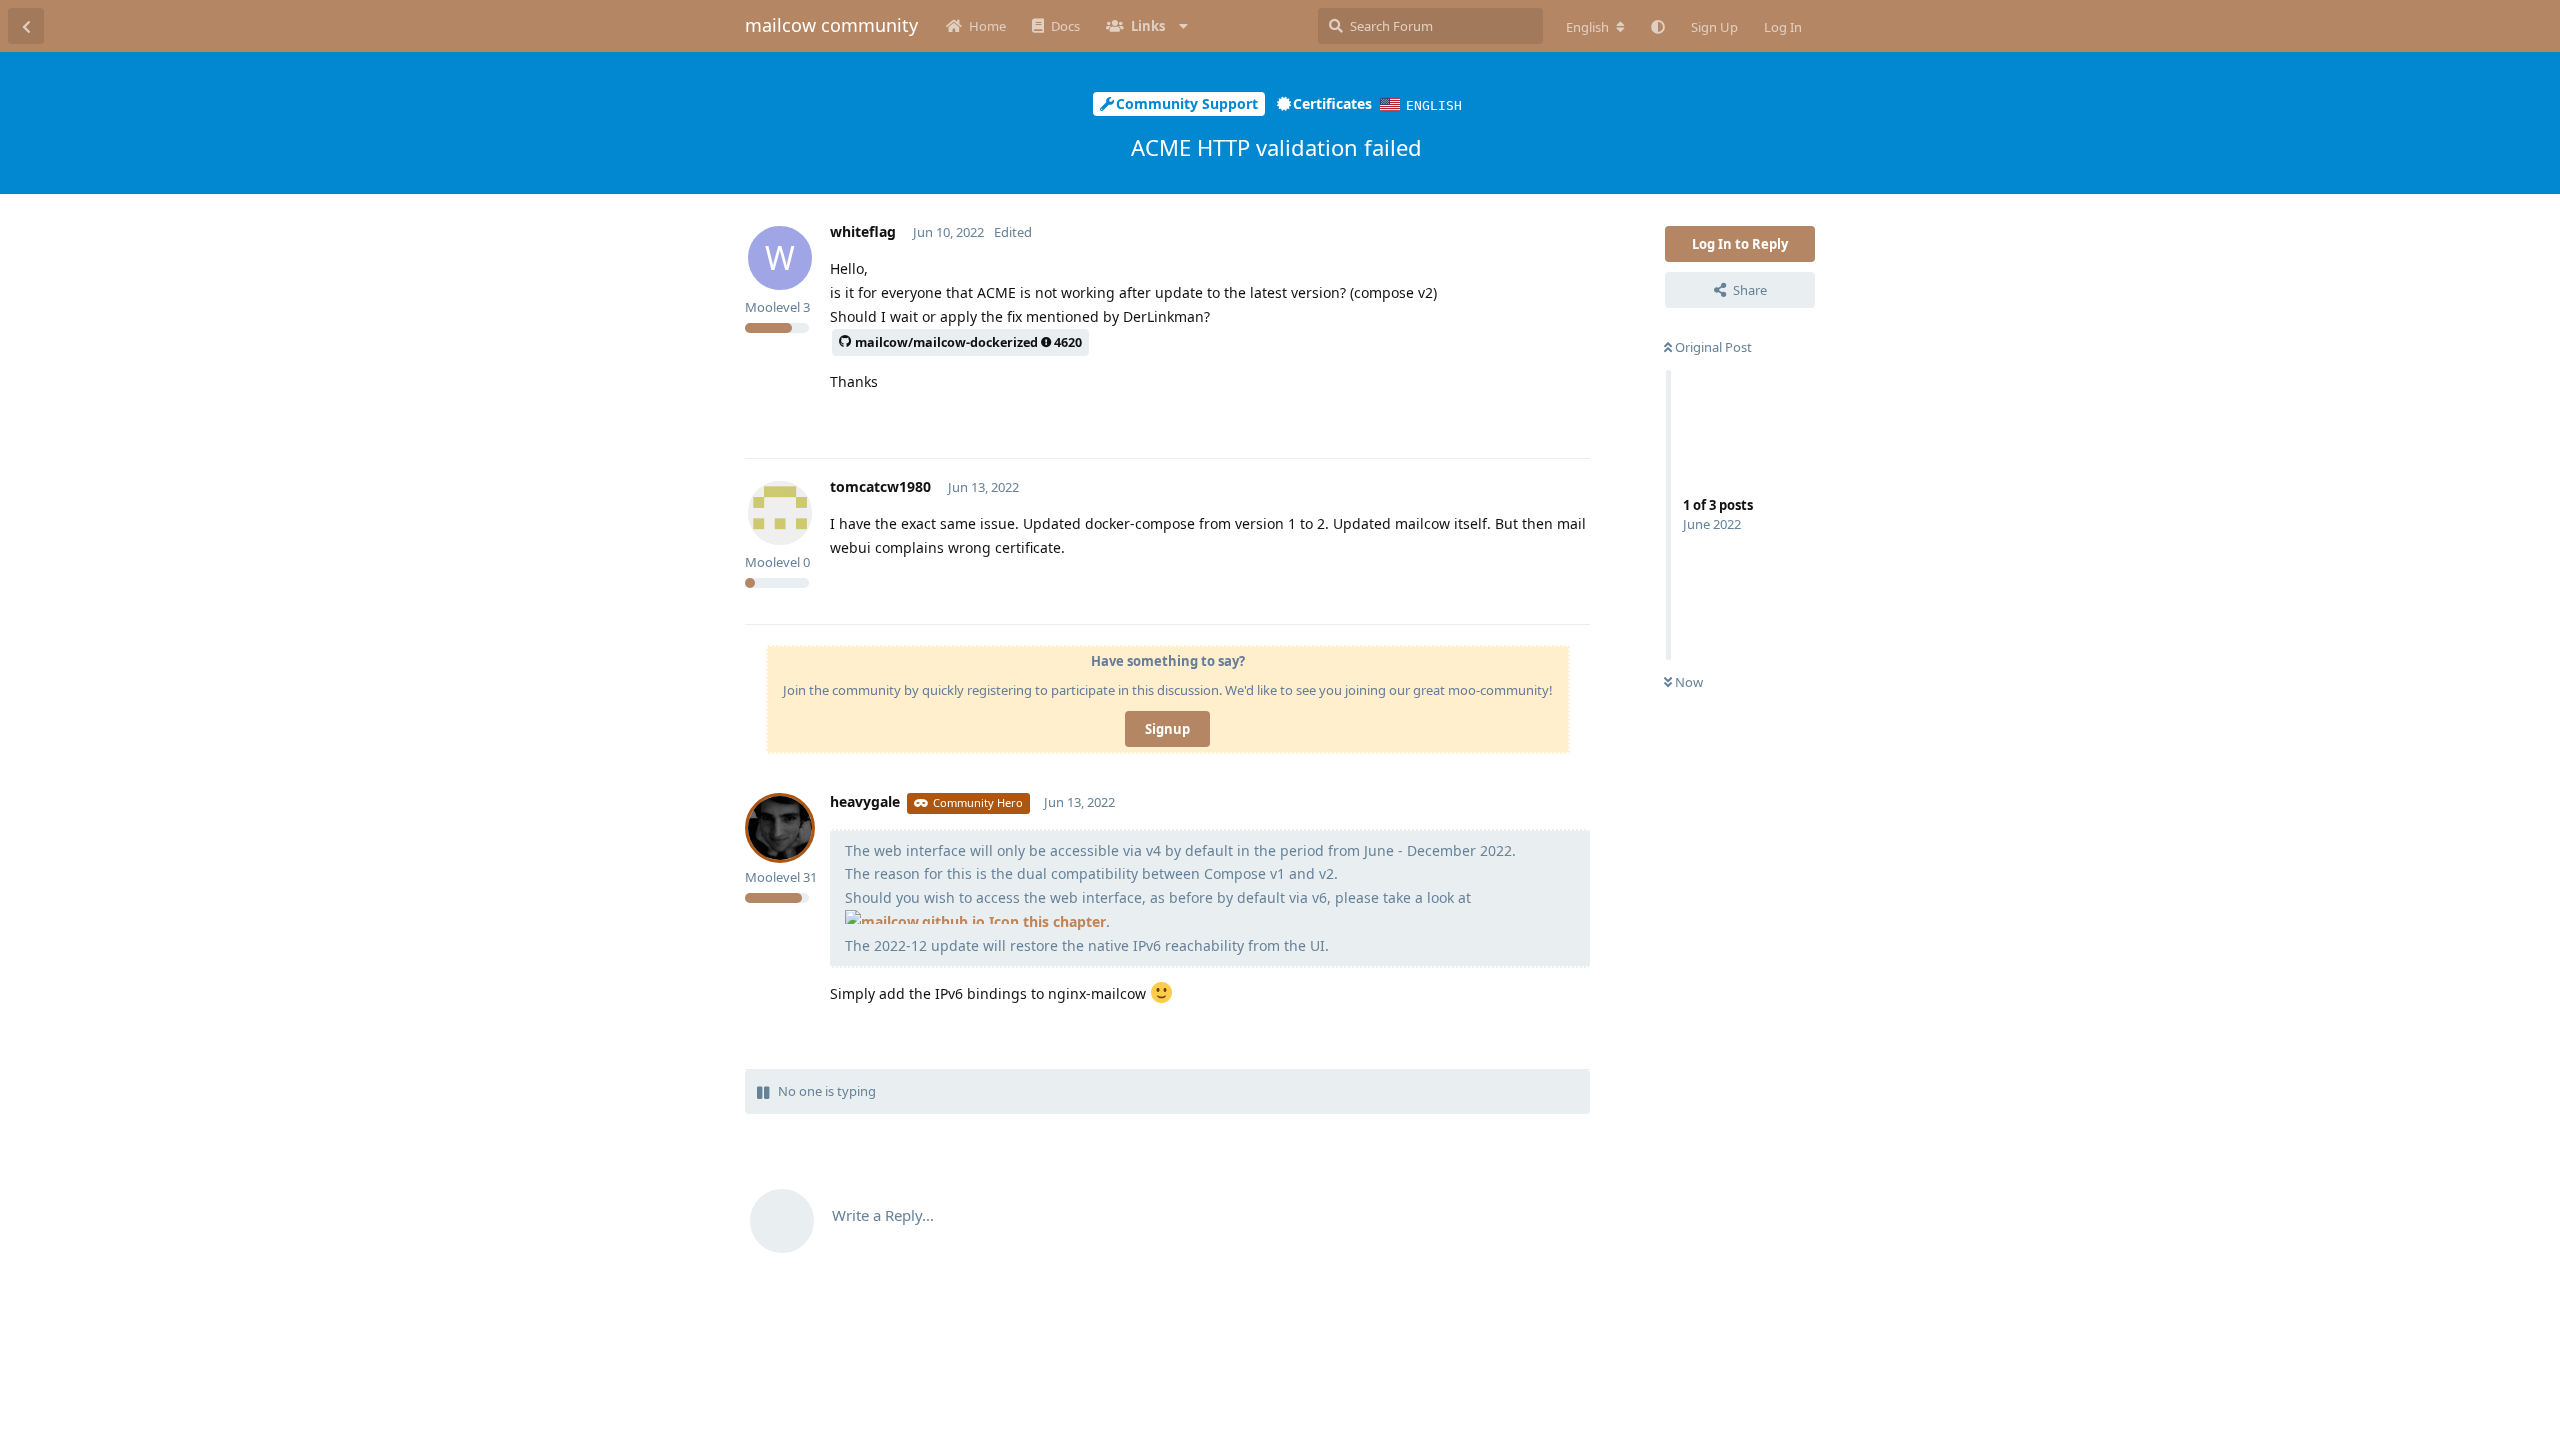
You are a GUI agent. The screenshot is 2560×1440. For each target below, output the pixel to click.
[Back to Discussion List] (26, 26)
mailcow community (831, 25)
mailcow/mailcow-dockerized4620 (968, 342)
